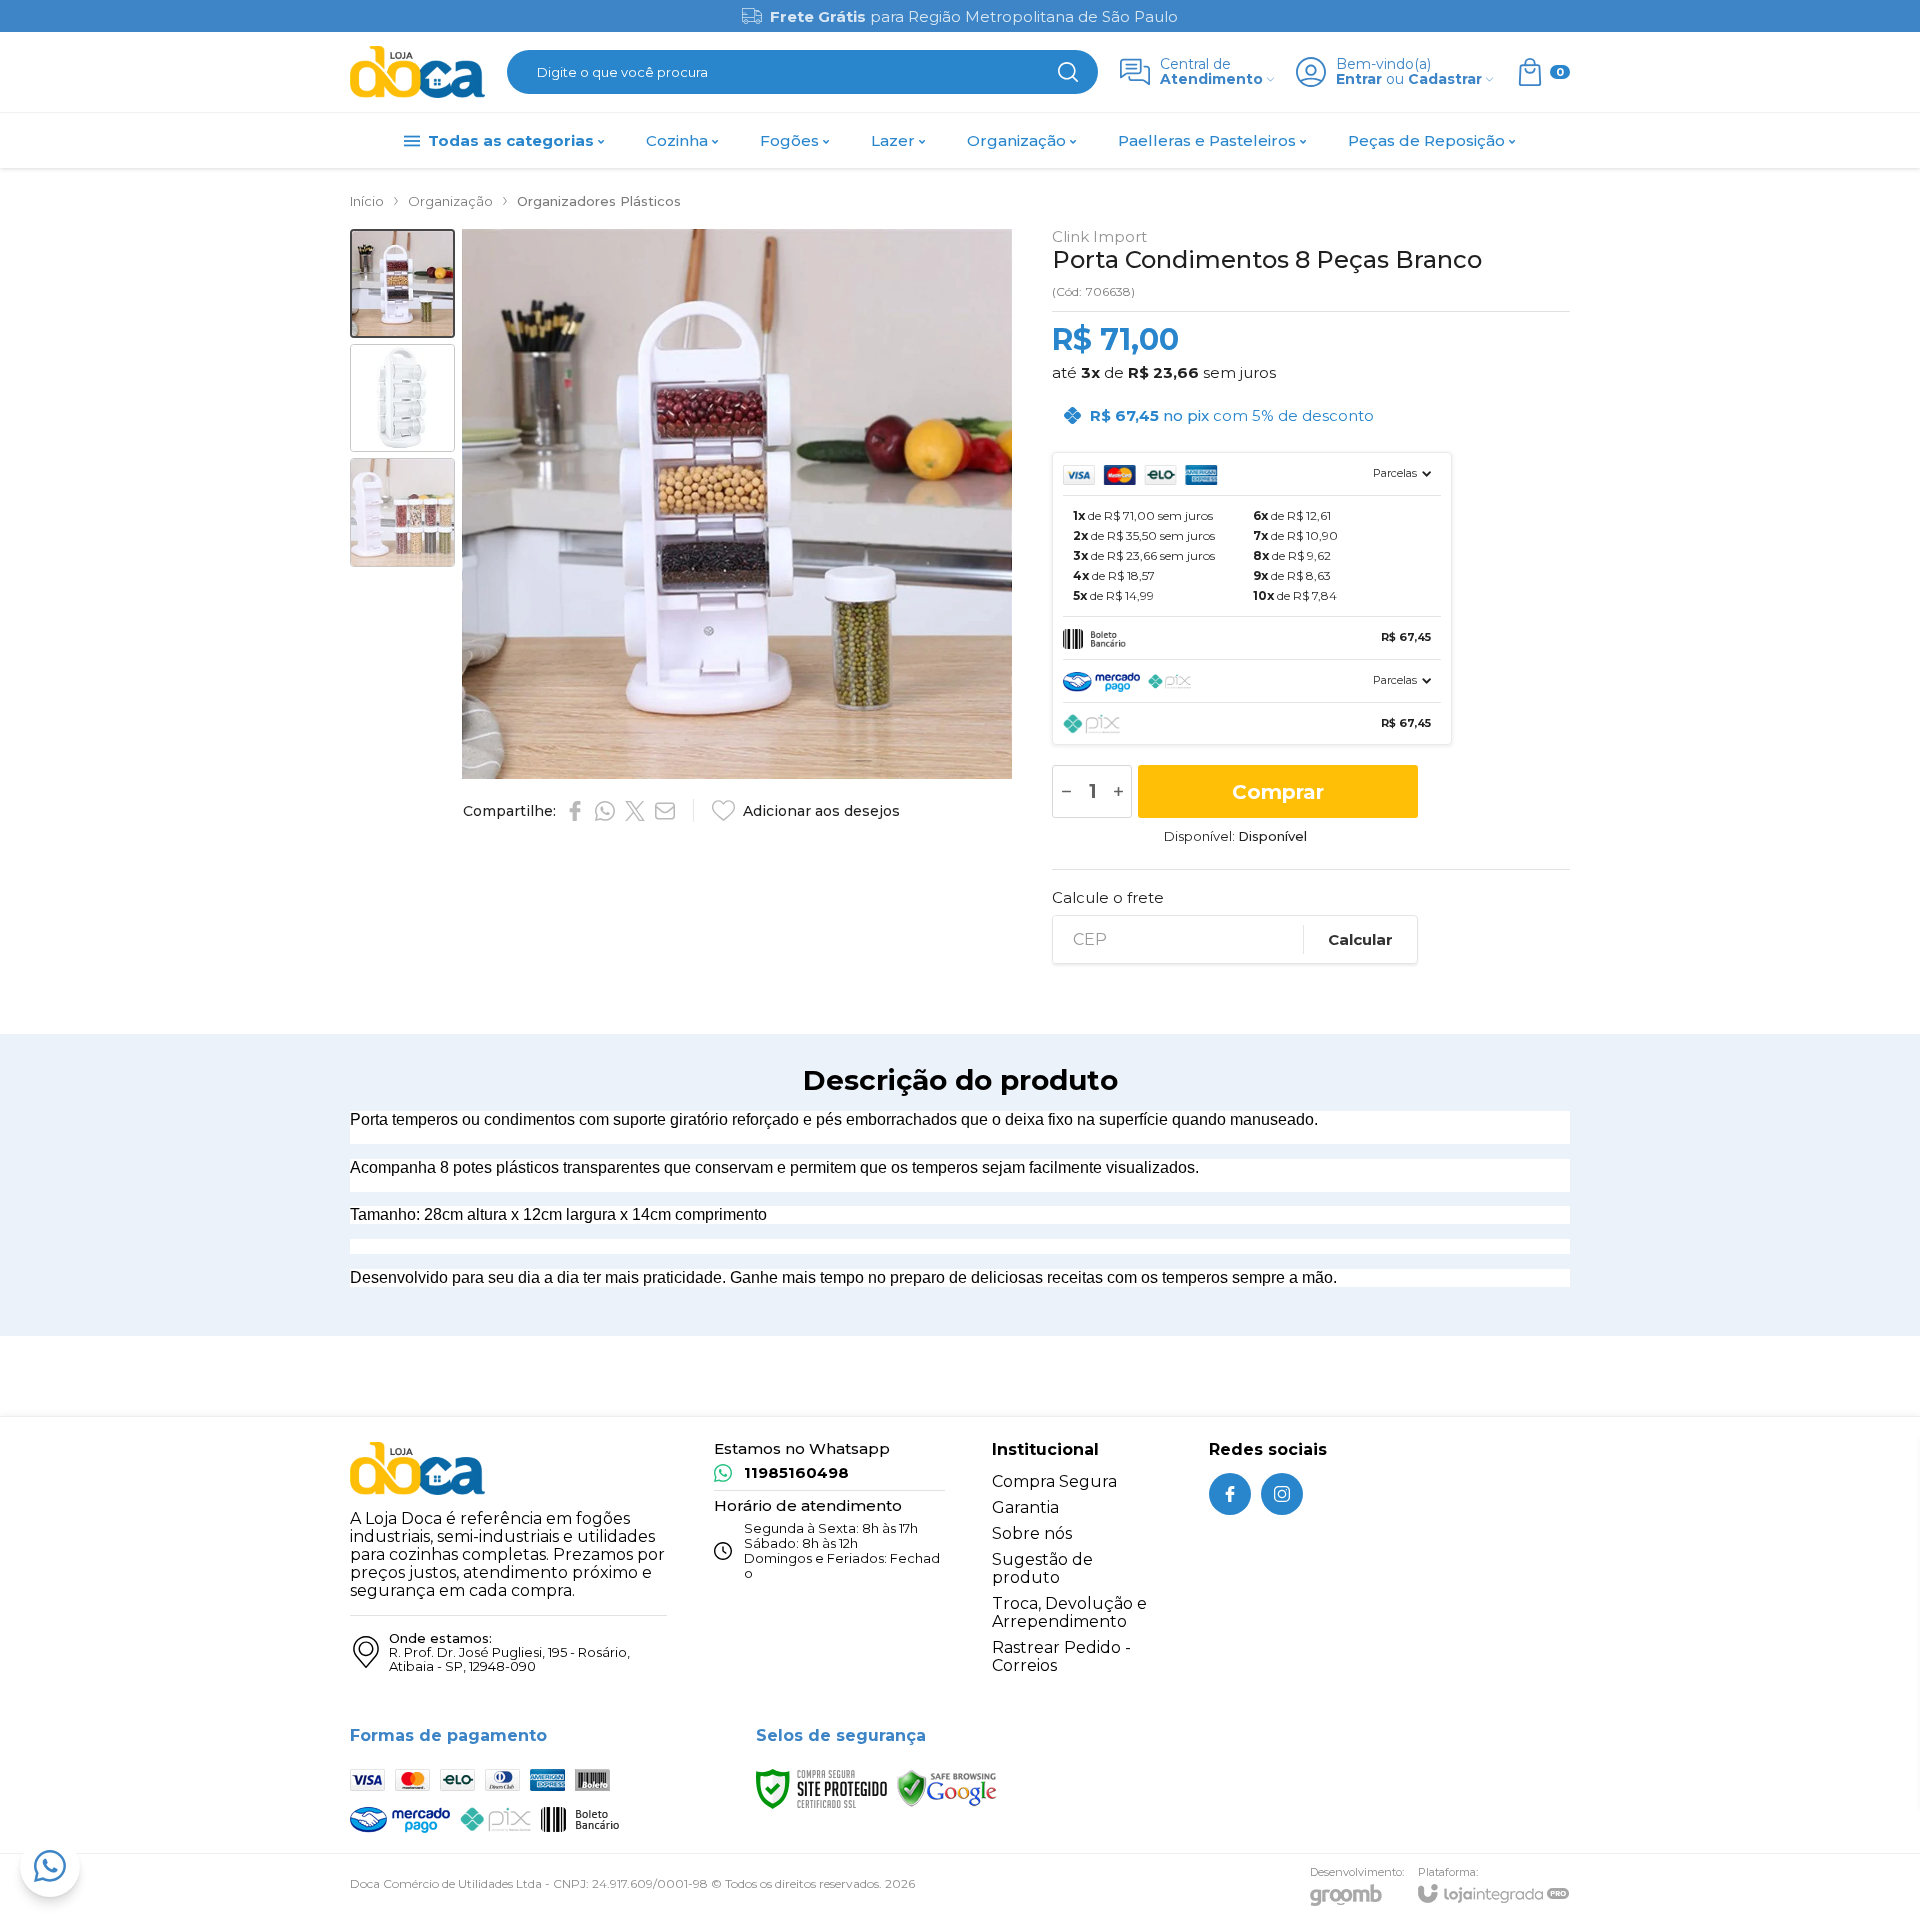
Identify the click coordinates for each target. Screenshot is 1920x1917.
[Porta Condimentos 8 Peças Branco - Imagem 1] (402, 283)
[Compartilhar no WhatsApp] (605, 811)
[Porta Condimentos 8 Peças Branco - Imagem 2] (402, 398)
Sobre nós (1032, 1533)
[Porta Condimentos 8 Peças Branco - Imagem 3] (402, 512)
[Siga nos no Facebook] (1230, 1494)
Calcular (1360, 939)
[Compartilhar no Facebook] (575, 811)
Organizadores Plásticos (599, 201)
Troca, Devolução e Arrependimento (1069, 1612)
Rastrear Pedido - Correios (1061, 1656)
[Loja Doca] (417, 72)
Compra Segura (1054, 1481)
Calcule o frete (1108, 897)
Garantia (1025, 1507)
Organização (450, 201)
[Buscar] (1068, 72)
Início (367, 201)
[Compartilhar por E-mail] (665, 811)
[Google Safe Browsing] (947, 1787)
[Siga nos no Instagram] (1282, 1494)
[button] (402, 283)
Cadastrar (1445, 79)
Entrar (1359, 79)
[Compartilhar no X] (635, 811)
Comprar (1278, 792)
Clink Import (1099, 236)
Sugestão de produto (1042, 1568)
